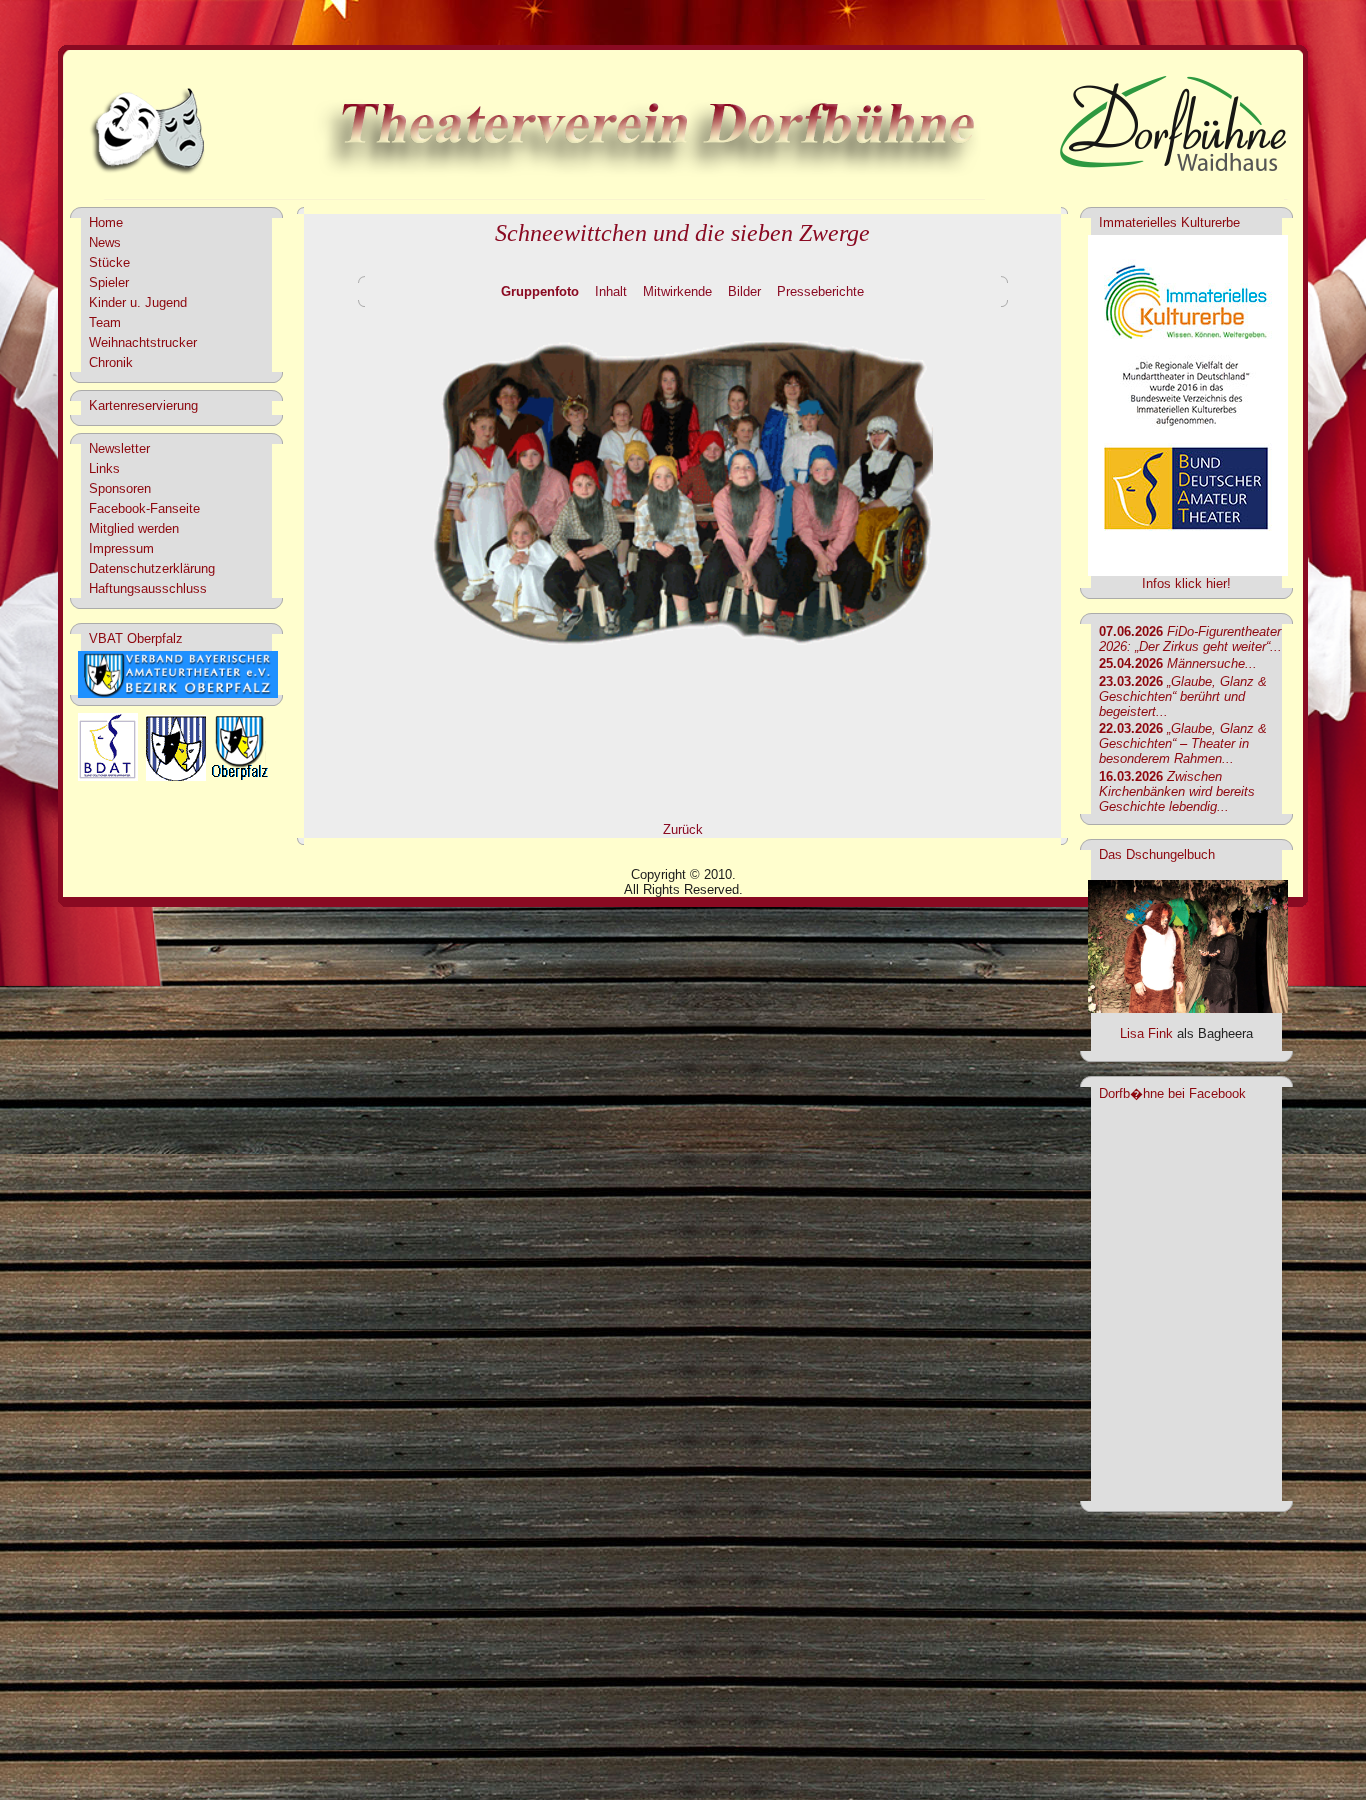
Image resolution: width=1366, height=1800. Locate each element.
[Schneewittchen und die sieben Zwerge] (683, 652)
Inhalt (611, 291)
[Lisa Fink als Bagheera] (1188, 1008)
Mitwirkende (677, 291)
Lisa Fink (1146, 1033)
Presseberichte (820, 291)
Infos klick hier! (1186, 583)
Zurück (683, 829)
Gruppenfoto (540, 291)
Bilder (744, 291)
